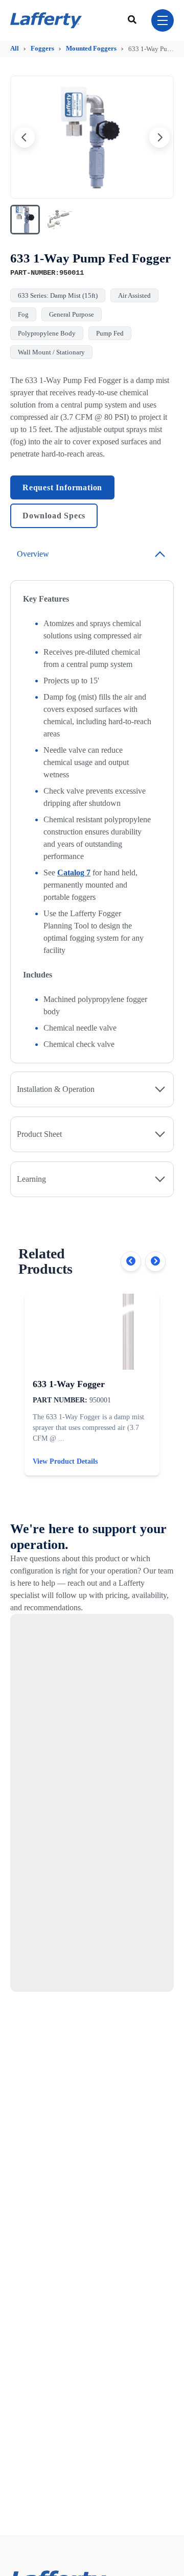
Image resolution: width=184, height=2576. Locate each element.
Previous (131, 1261)
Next (155, 1261)
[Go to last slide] (25, 137)
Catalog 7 (74, 873)
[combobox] (133, 20)
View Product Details (65, 1461)
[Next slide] (159, 137)
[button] (25, 220)
